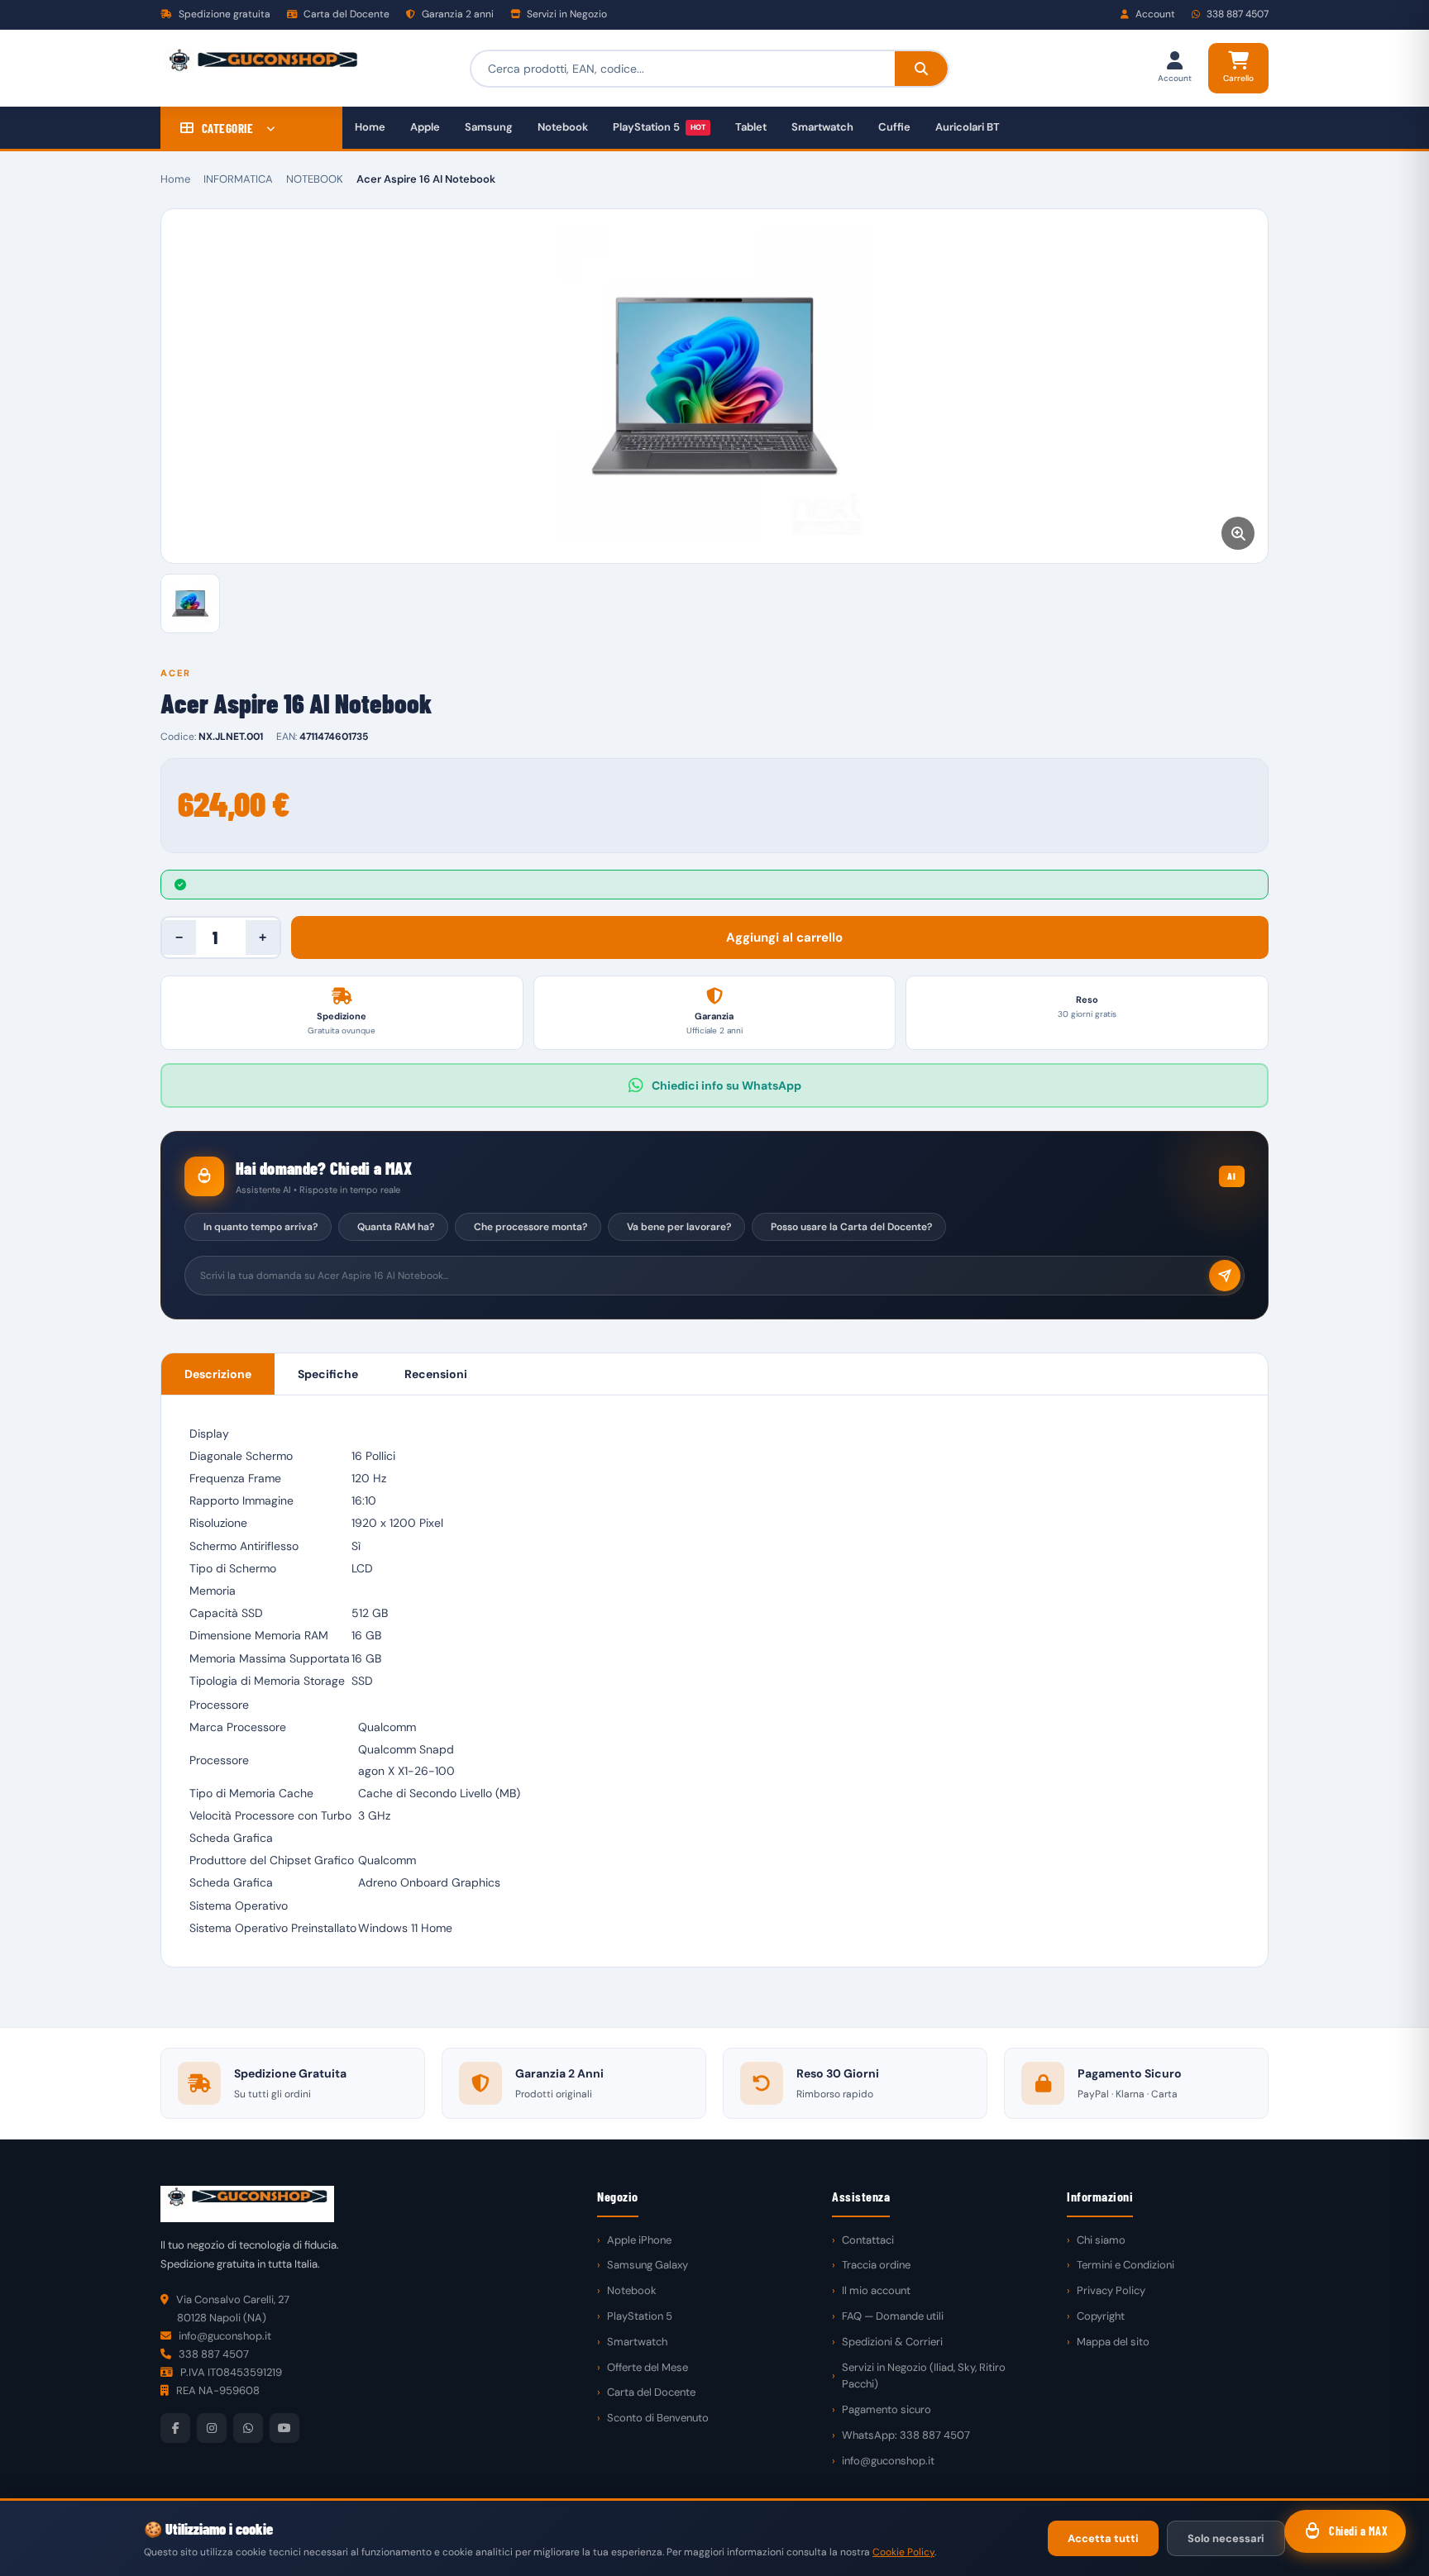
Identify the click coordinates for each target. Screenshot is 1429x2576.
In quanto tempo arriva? (260, 1227)
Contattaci (868, 2240)
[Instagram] (212, 2428)
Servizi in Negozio (566, 14)
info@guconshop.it (888, 2461)
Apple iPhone (639, 2240)
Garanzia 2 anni (456, 14)
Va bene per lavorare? (679, 1227)
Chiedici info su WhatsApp (726, 1085)
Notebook (563, 127)
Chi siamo (1101, 2240)
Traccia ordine (876, 2265)
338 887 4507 (1236, 14)
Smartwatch (822, 127)
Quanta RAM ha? (396, 1227)
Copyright (1101, 2316)
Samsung (489, 127)
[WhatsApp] (248, 2428)
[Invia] (1225, 1276)
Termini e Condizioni (1126, 2265)
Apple (425, 127)
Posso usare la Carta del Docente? (851, 1227)
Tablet (751, 127)
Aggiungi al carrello (784, 937)
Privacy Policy (1111, 2290)
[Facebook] (175, 2428)
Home (370, 127)
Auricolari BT (968, 127)
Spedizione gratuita (223, 14)
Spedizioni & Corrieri (892, 2342)
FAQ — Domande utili (893, 2316)
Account (1154, 14)
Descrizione (218, 1374)
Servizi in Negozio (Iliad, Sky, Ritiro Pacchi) (924, 2376)
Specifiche (328, 1374)
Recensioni (436, 1374)
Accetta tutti (1103, 2538)
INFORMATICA (238, 179)
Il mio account (876, 2290)
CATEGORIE (228, 128)
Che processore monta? (530, 1227)
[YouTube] (284, 2428)
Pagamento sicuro (887, 2409)
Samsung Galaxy (648, 2265)
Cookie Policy (903, 2552)
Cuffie (894, 127)
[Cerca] (921, 69)
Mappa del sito (1113, 2342)
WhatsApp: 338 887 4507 (906, 2435)
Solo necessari (1226, 2538)
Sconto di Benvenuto (658, 2418)
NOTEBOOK (315, 179)
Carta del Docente (345, 14)
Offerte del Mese (648, 2367)
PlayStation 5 (659, 127)
